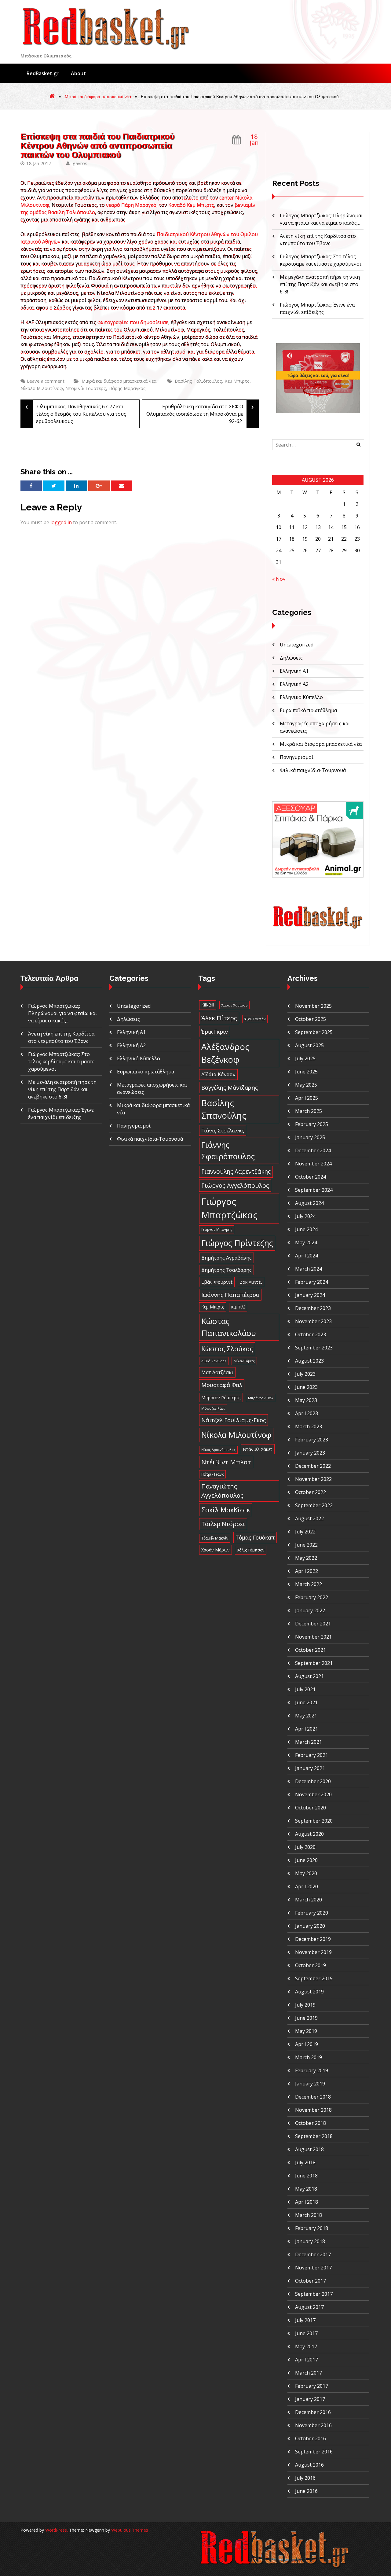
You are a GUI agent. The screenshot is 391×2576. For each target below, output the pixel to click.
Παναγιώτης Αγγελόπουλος (222, 1491)
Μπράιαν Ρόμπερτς (221, 1398)
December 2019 (313, 1939)
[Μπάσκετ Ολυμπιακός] (318, 928)
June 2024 (306, 1229)
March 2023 (309, 1426)
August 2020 (309, 1834)
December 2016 (313, 2412)
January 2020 (310, 1926)
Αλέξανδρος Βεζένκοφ (225, 1053)
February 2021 (312, 1755)
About (78, 73)
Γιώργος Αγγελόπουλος (235, 1185)
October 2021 (311, 1650)
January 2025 (310, 1137)
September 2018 (314, 2136)
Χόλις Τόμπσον (251, 1550)
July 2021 (305, 1689)
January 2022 (310, 1610)
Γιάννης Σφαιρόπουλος (228, 1150)
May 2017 (306, 2346)
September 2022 (314, 1505)
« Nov (279, 579)
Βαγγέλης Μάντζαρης (230, 1087)
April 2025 (307, 1098)
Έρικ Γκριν (215, 1032)
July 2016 (305, 2478)
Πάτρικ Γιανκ (212, 1474)
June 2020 (306, 1860)
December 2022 (313, 1466)
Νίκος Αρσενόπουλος (218, 1450)
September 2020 (314, 1821)
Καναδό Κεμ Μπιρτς (191, 205)
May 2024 (306, 1242)
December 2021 (313, 1624)
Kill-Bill (208, 1005)
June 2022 (306, 1545)
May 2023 (306, 1400)
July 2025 (305, 1058)
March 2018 (309, 2215)
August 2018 (309, 2149)
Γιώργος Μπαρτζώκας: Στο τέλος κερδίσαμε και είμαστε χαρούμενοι (61, 1062)
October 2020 (311, 1808)
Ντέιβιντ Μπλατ (226, 1462)
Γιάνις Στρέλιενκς (223, 1130)
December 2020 (313, 1781)
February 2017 (312, 2386)
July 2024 (305, 1216)
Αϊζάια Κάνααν (218, 1074)
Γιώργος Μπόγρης (217, 1229)
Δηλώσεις (291, 658)
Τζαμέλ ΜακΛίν (215, 1538)
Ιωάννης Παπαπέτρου (230, 1295)
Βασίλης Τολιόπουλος (198, 381)
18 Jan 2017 (39, 163)
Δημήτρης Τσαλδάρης (227, 1270)
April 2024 (307, 1256)
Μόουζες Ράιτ (213, 1408)
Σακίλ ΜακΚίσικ (226, 1510)
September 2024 (314, 1190)
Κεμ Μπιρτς (237, 381)
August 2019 (309, 1992)
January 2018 (310, 2241)
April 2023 (307, 1413)
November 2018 (313, 2110)
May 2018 (306, 2189)
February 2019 (312, 2070)
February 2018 (312, 2228)
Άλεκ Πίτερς (219, 1018)
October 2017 (311, 2281)
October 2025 (311, 1019)
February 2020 (312, 1913)
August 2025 (309, 1045)
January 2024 (310, 1295)
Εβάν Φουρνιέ (217, 1282)
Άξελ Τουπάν (255, 1019)
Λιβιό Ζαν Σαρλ (214, 1361)
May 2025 (306, 1085)
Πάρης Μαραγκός (127, 388)
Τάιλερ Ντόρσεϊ (223, 1524)
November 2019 (313, 1952)
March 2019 (309, 2057)
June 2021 (306, 1702)
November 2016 (313, 2425)
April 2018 (307, 2202)
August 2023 (309, 1361)
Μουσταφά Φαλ (222, 1385)
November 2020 (313, 1794)
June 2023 (306, 1387)
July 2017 (305, 2320)
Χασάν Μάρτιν (216, 1550)
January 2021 (310, 1768)
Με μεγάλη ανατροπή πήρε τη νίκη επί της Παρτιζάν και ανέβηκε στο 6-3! (320, 284)
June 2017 (306, 2333)
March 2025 (309, 1111)
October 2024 (311, 1177)
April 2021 (307, 1729)
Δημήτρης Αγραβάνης (227, 1258)
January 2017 (310, 2399)
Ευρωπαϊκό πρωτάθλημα (308, 710)
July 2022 (305, 1532)
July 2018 (305, 2162)
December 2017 (313, 2254)
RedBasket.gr (43, 73)
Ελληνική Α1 (294, 671)
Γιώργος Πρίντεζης (237, 1243)
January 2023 (310, 1453)
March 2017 (309, 2373)
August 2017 (309, 2307)
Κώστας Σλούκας (227, 1349)
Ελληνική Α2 (294, 684)
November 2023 (313, 1321)
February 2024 (312, 1282)
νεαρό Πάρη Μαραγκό (131, 205)
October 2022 (311, 1492)
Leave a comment (46, 381)
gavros (79, 163)
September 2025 (314, 1032)
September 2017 (314, 2294)
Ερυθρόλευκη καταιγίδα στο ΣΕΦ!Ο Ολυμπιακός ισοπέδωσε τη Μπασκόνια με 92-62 (200, 412)
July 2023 (305, 1374)
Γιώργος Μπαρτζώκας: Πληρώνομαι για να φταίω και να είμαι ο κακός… (63, 1013)
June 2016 (306, 2491)
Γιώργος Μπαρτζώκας (229, 1208)
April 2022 (307, 1571)
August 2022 (309, 1518)
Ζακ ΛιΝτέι (251, 1282)
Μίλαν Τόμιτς (244, 1361)
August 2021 (309, 1676)
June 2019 (306, 2018)
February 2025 (312, 1124)
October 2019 (311, 1965)
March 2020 (309, 1900)
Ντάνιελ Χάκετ (258, 1449)
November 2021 (313, 1637)
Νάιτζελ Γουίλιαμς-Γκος (234, 1420)
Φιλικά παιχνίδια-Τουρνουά (313, 770)
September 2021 (314, 1663)
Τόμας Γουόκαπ (255, 1537)
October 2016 (311, 2438)
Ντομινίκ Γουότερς (86, 388)
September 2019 (314, 1978)
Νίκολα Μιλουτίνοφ (42, 388)
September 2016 (314, 2452)
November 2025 (313, 1006)
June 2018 (306, 2176)
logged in (61, 522)
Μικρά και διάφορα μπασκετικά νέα (98, 97)
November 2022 (313, 1479)
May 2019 (306, 2031)
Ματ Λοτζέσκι (217, 1372)
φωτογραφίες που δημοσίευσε (133, 322)
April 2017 (307, 2360)
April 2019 (307, 2044)
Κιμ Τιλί (238, 1307)
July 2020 (305, 1847)
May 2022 (306, 1558)
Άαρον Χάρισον (234, 1005)
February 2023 (312, 1440)
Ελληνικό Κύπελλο (301, 697)
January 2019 (310, 2084)
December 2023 (313, 1308)
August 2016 (309, 2465)
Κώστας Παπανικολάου (229, 1327)
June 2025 (306, 1072)
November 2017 (313, 2268)
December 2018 (313, 2097)
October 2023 (311, 1334)
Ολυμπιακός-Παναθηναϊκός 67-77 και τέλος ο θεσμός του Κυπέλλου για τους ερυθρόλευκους (76, 412)
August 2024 (309, 1203)
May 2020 (306, 1873)
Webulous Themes (130, 2530)
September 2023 (314, 1348)
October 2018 (311, 2123)
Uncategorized (297, 645)
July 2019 (305, 2005)
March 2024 (309, 1269)
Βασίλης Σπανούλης (224, 1109)
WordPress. (57, 2530)
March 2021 (309, 1742)
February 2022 (312, 1597)
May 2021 (306, 1716)
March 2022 (309, 1584)
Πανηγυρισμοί (297, 757)
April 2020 (307, 1886)
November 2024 (313, 1164)
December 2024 (313, 1150)
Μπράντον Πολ (261, 1398)
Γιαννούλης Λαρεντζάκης (236, 1171)
